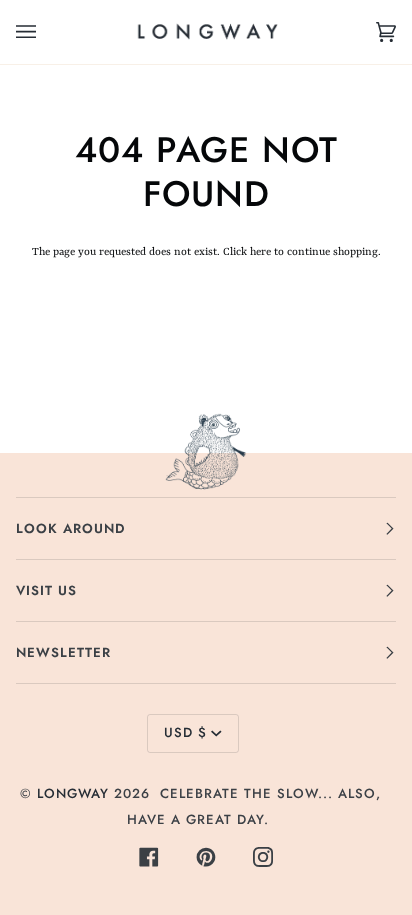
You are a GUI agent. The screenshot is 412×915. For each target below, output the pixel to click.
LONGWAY (73, 793)
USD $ (185, 732)
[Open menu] (46, 32)
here (260, 252)
